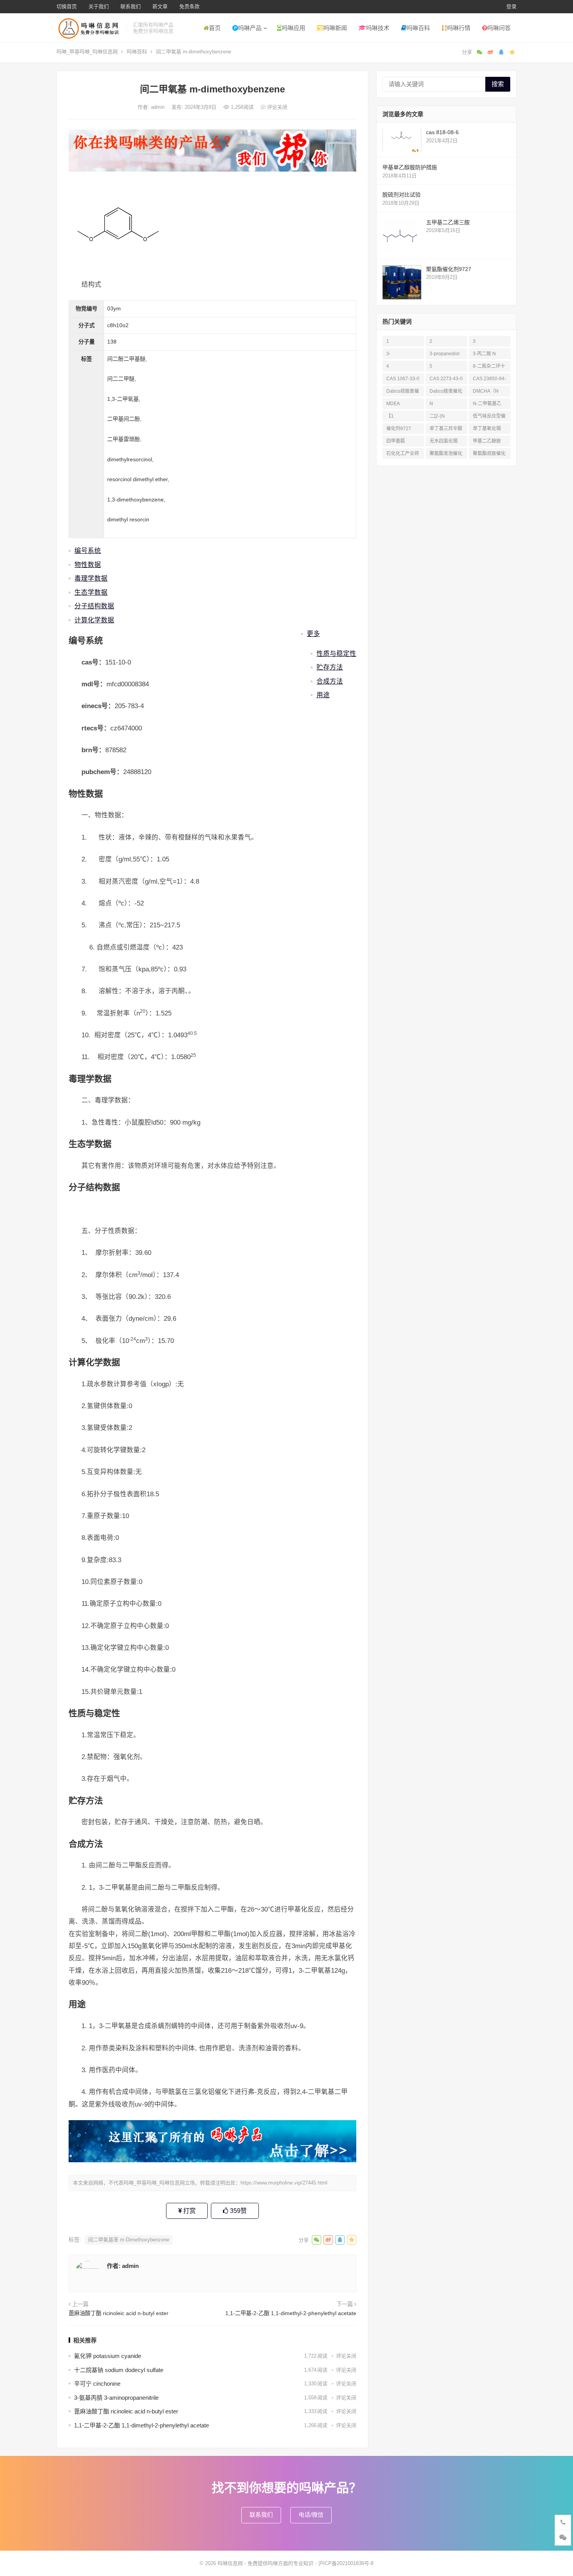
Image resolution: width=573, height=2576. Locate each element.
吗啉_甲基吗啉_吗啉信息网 (87, 52)
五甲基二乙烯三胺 (448, 222)
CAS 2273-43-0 (446, 379)
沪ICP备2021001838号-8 (346, 2563)
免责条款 (189, 6)
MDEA (393, 404)
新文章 (160, 6)
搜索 (498, 84)
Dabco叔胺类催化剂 (403, 392)
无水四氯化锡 (444, 441)
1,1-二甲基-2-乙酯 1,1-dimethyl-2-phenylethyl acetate (291, 2313)
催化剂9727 (399, 429)
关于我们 (99, 6)
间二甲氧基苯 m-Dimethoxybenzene (129, 2240)
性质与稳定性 (336, 654)
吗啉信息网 (230, 2563)
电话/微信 (311, 2515)
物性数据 (88, 565)
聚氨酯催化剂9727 (449, 269)
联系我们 (131, 6)
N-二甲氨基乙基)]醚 (487, 405)
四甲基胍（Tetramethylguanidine (402, 442)
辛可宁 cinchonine (97, 2384)
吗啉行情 (459, 28)
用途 (323, 695)
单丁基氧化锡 (487, 429)
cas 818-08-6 (442, 132)
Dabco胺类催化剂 (446, 392)
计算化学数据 (94, 620)
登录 (511, 6)
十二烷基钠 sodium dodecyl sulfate (119, 2370)
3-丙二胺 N (484, 354)
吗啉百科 (418, 28)
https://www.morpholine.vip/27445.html (284, 2183)
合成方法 (330, 681)
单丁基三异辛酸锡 (446, 430)
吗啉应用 (294, 28)
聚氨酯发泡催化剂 (446, 455)
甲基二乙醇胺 (487, 441)
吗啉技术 (378, 28)
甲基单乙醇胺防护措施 (410, 167)
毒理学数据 (91, 578)
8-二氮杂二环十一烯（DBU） (489, 368)
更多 (313, 634)
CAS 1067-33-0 (403, 379)
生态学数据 (91, 592)
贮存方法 (330, 667)
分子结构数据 (94, 606)
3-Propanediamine (403, 355)
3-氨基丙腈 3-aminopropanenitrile (116, 2398)
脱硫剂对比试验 (401, 195)
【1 (390, 416)
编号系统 (88, 551)
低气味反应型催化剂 (489, 417)
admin (158, 107)
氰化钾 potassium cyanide (108, 2356)
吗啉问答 (499, 28)
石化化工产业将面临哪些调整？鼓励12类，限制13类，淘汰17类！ (403, 455)
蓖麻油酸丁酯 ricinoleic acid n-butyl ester (118, 2313)
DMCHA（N (486, 391)
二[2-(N (437, 416)
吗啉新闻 (335, 28)
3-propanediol (445, 354)
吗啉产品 (250, 28)
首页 (215, 28)
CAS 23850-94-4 (489, 380)
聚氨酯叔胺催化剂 (489, 455)
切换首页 (67, 6)
